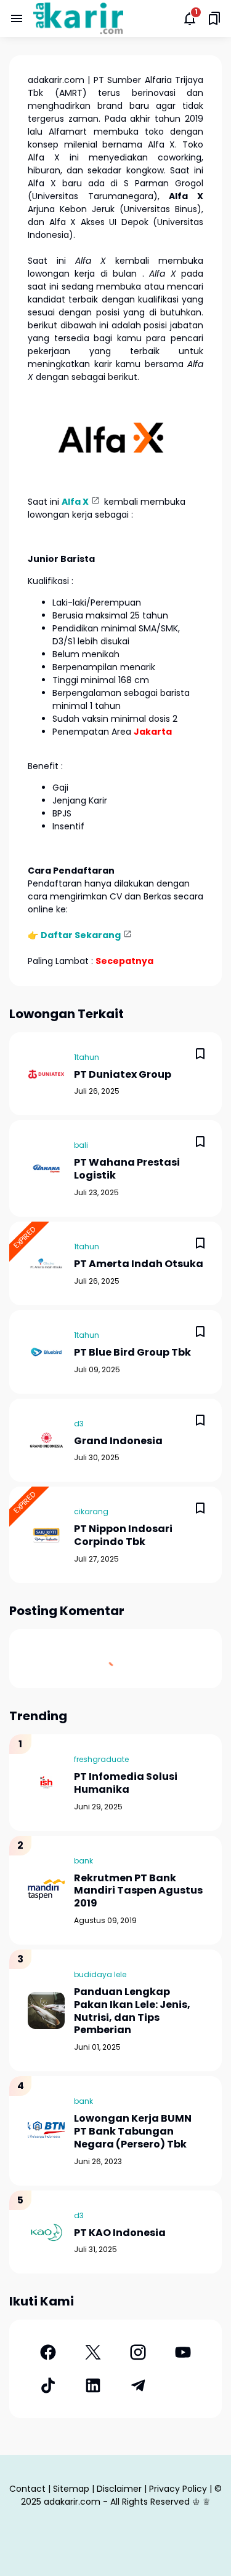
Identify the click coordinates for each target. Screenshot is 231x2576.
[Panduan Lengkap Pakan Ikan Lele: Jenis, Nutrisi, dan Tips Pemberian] (46, 2010)
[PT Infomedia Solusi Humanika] (46, 1782)
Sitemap (71, 2489)
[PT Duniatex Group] (46, 1074)
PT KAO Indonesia (120, 2233)
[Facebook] (48, 2352)
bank (83, 1861)
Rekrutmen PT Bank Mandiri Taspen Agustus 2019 (138, 1891)
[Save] (200, 1054)
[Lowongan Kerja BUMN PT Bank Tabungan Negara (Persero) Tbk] (46, 2131)
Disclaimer (119, 2489)
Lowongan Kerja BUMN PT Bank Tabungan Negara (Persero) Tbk (133, 2132)
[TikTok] (48, 2385)
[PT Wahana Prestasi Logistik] (46, 1169)
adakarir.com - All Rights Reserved (117, 2502)
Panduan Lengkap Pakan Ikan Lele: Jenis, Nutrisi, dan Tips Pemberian (132, 2011)
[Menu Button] (17, 18)
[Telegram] (138, 2385)
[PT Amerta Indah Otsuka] (46, 1263)
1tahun (87, 1057)
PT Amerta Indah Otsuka (139, 1264)
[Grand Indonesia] (46, 1440)
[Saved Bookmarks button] (214, 18)
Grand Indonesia (118, 1441)
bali (81, 1145)
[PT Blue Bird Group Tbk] (46, 1352)
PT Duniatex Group (123, 1075)
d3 (79, 1424)
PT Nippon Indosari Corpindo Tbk (123, 1536)
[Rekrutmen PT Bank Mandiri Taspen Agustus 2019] (46, 1890)
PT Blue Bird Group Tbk (132, 1353)
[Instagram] (138, 2352)
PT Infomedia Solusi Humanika (126, 1784)
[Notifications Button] (190, 18)
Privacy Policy (178, 2489)
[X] (93, 2352)
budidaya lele (100, 1974)
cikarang (91, 1511)
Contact (27, 2489)
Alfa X (75, 502)
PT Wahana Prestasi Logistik (127, 1169)
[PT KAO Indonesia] (46, 2232)
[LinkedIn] (93, 2385)
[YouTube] (183, 2352)
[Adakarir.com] (78, 18)
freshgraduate (101, 1759)
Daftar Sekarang (81, 935)
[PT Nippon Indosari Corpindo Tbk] (46, 1535)
